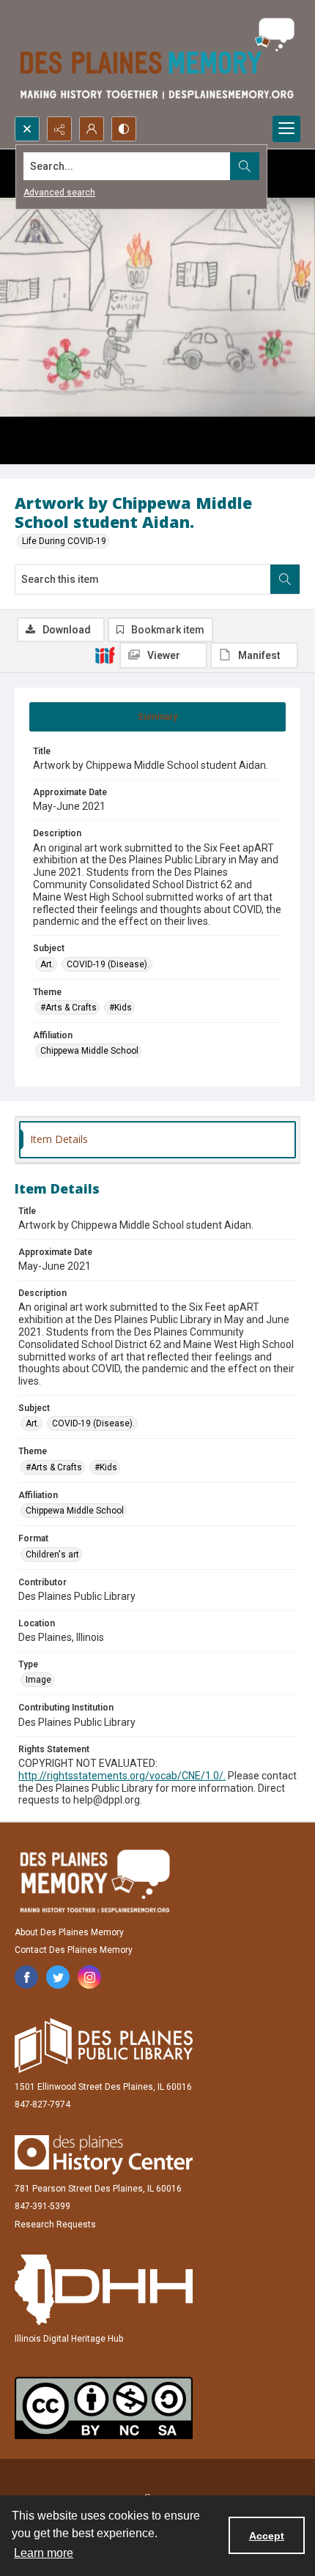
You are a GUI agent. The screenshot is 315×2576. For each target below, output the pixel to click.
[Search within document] (285, 579)
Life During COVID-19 (64, 541)
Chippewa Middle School (89, 1051)
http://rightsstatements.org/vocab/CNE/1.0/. (122, 1776)
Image (38, 1680)
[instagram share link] (89, 1977)
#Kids (121, 1008)
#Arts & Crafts (68, 1008)
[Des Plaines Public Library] (104, 2045)
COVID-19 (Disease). (108, 964)
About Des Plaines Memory (69, 1932)
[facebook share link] (26, 1977)
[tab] (157, 717)
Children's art (52, 1555)
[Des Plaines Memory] (94, 1881)
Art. (47, 964)
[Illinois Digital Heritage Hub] (104, 2290)
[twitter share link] (58, 1977)
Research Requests (55, 2225)
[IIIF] (105, 655)
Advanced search (59, 193)
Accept (267, 2536)
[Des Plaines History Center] (104, 2155)
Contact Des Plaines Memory (74, 1950)
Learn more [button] (44, 2553)
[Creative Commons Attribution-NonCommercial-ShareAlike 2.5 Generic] (104, 2408)
